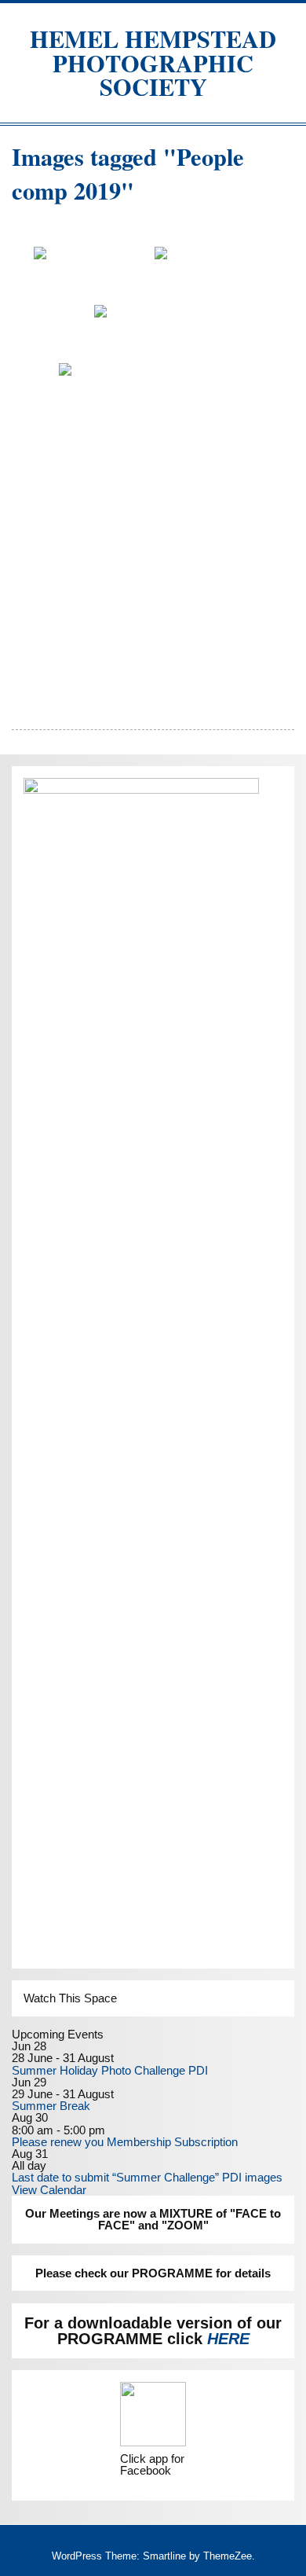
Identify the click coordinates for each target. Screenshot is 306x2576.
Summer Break (51, 2106)
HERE (228, 2339)
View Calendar (49, 2190)
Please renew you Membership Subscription (125, 2142)
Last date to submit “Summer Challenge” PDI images (147, 2177)
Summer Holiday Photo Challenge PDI (110, 2070)
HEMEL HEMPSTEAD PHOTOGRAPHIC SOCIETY (153, 62)
